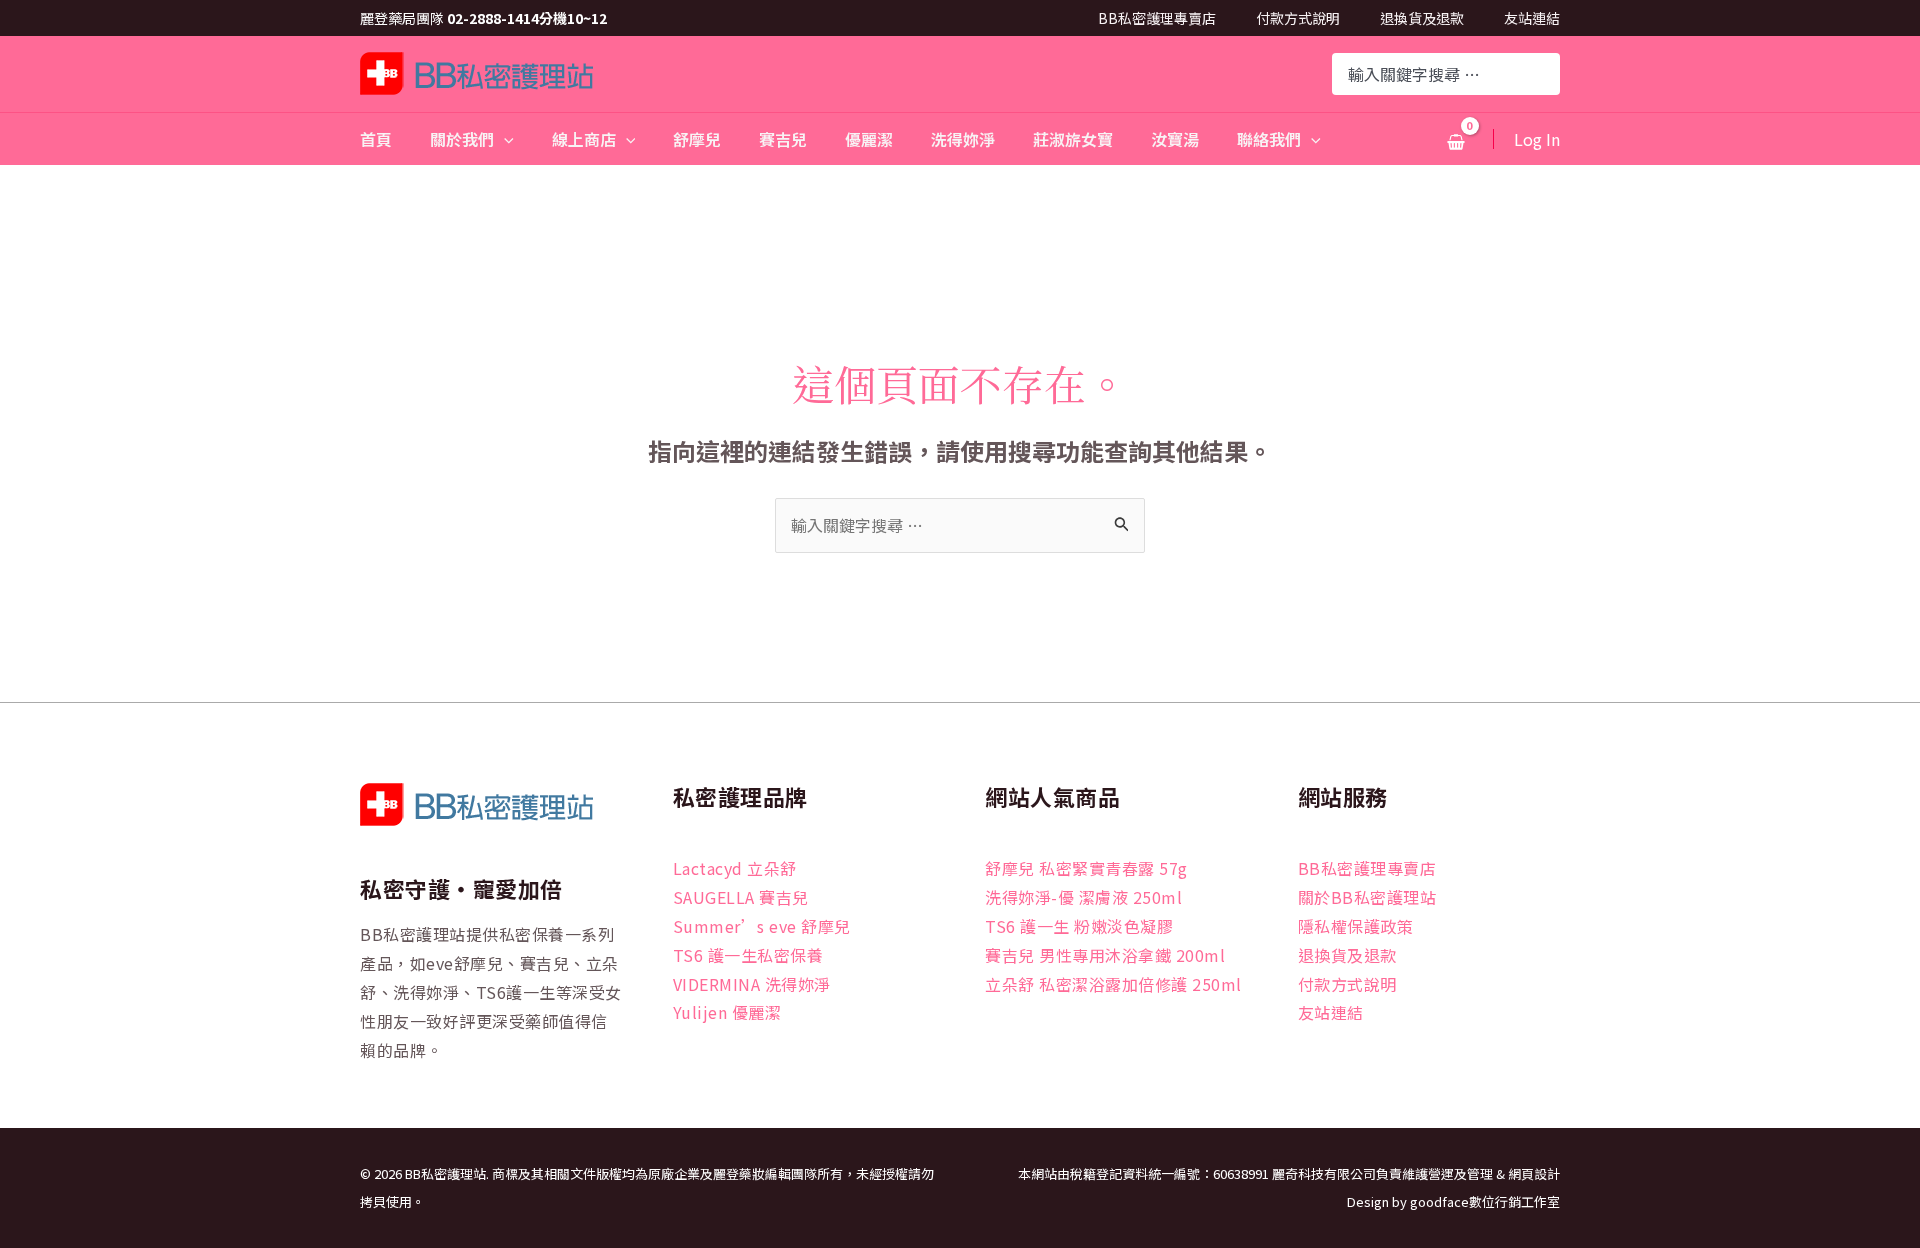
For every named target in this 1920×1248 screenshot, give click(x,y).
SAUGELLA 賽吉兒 (741, 897)
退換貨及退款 (1422, 18)
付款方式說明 (1298, 18)
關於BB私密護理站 (1367, 897)
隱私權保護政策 (1356, 926)
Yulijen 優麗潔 (727, 1012)
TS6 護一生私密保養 (748, 955)
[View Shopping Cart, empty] (1455, 141)
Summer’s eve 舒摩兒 (762, 926)
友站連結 (1532, 18)
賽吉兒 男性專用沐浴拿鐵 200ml (1105, 955)
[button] (504, 139)
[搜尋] (1547, 74)
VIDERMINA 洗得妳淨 (752, 984)
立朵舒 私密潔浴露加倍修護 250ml (1113, 984)
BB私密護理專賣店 (1157, 18)
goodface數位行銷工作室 (1485, 1201)
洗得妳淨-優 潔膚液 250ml (1083, 897)
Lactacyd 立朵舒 (735, 868)
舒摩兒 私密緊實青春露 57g (1086, 868)
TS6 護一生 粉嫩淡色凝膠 (1079, 926)
